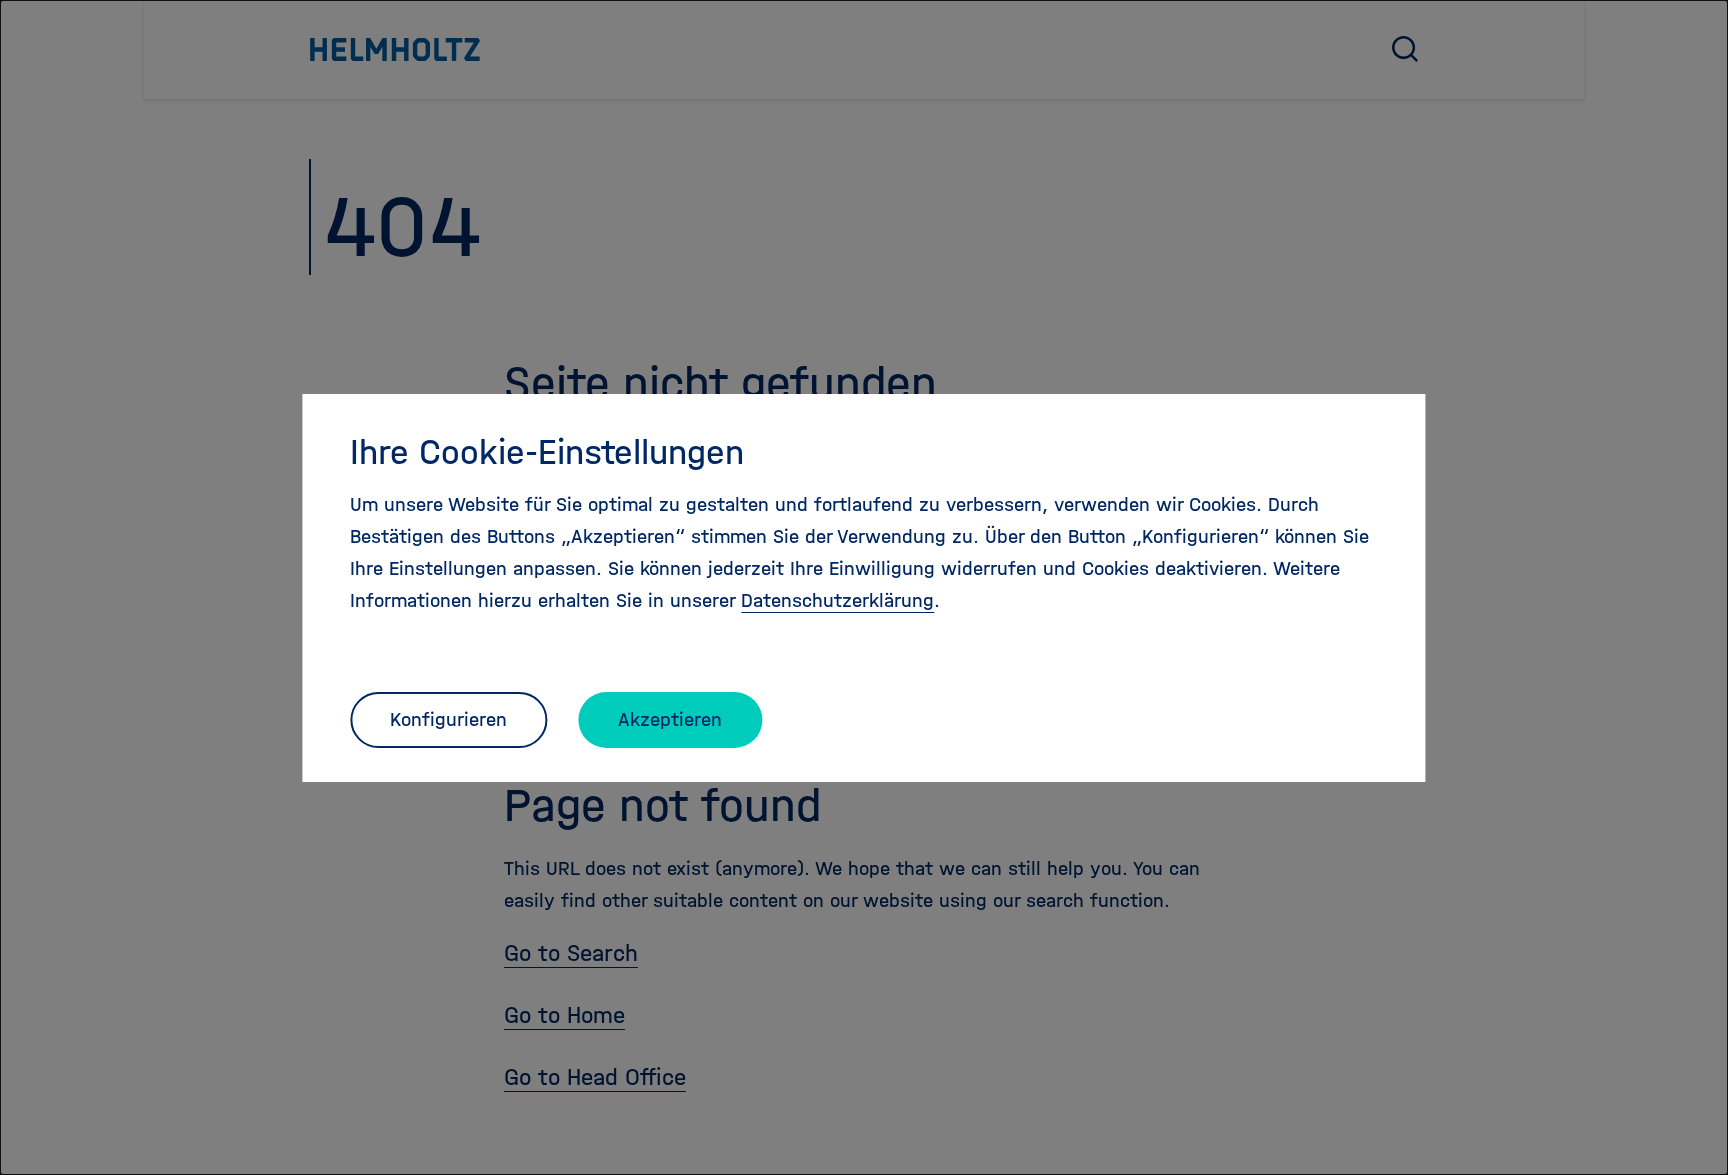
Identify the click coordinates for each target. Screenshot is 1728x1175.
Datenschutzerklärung (837, 600)
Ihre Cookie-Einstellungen (547, 452)
